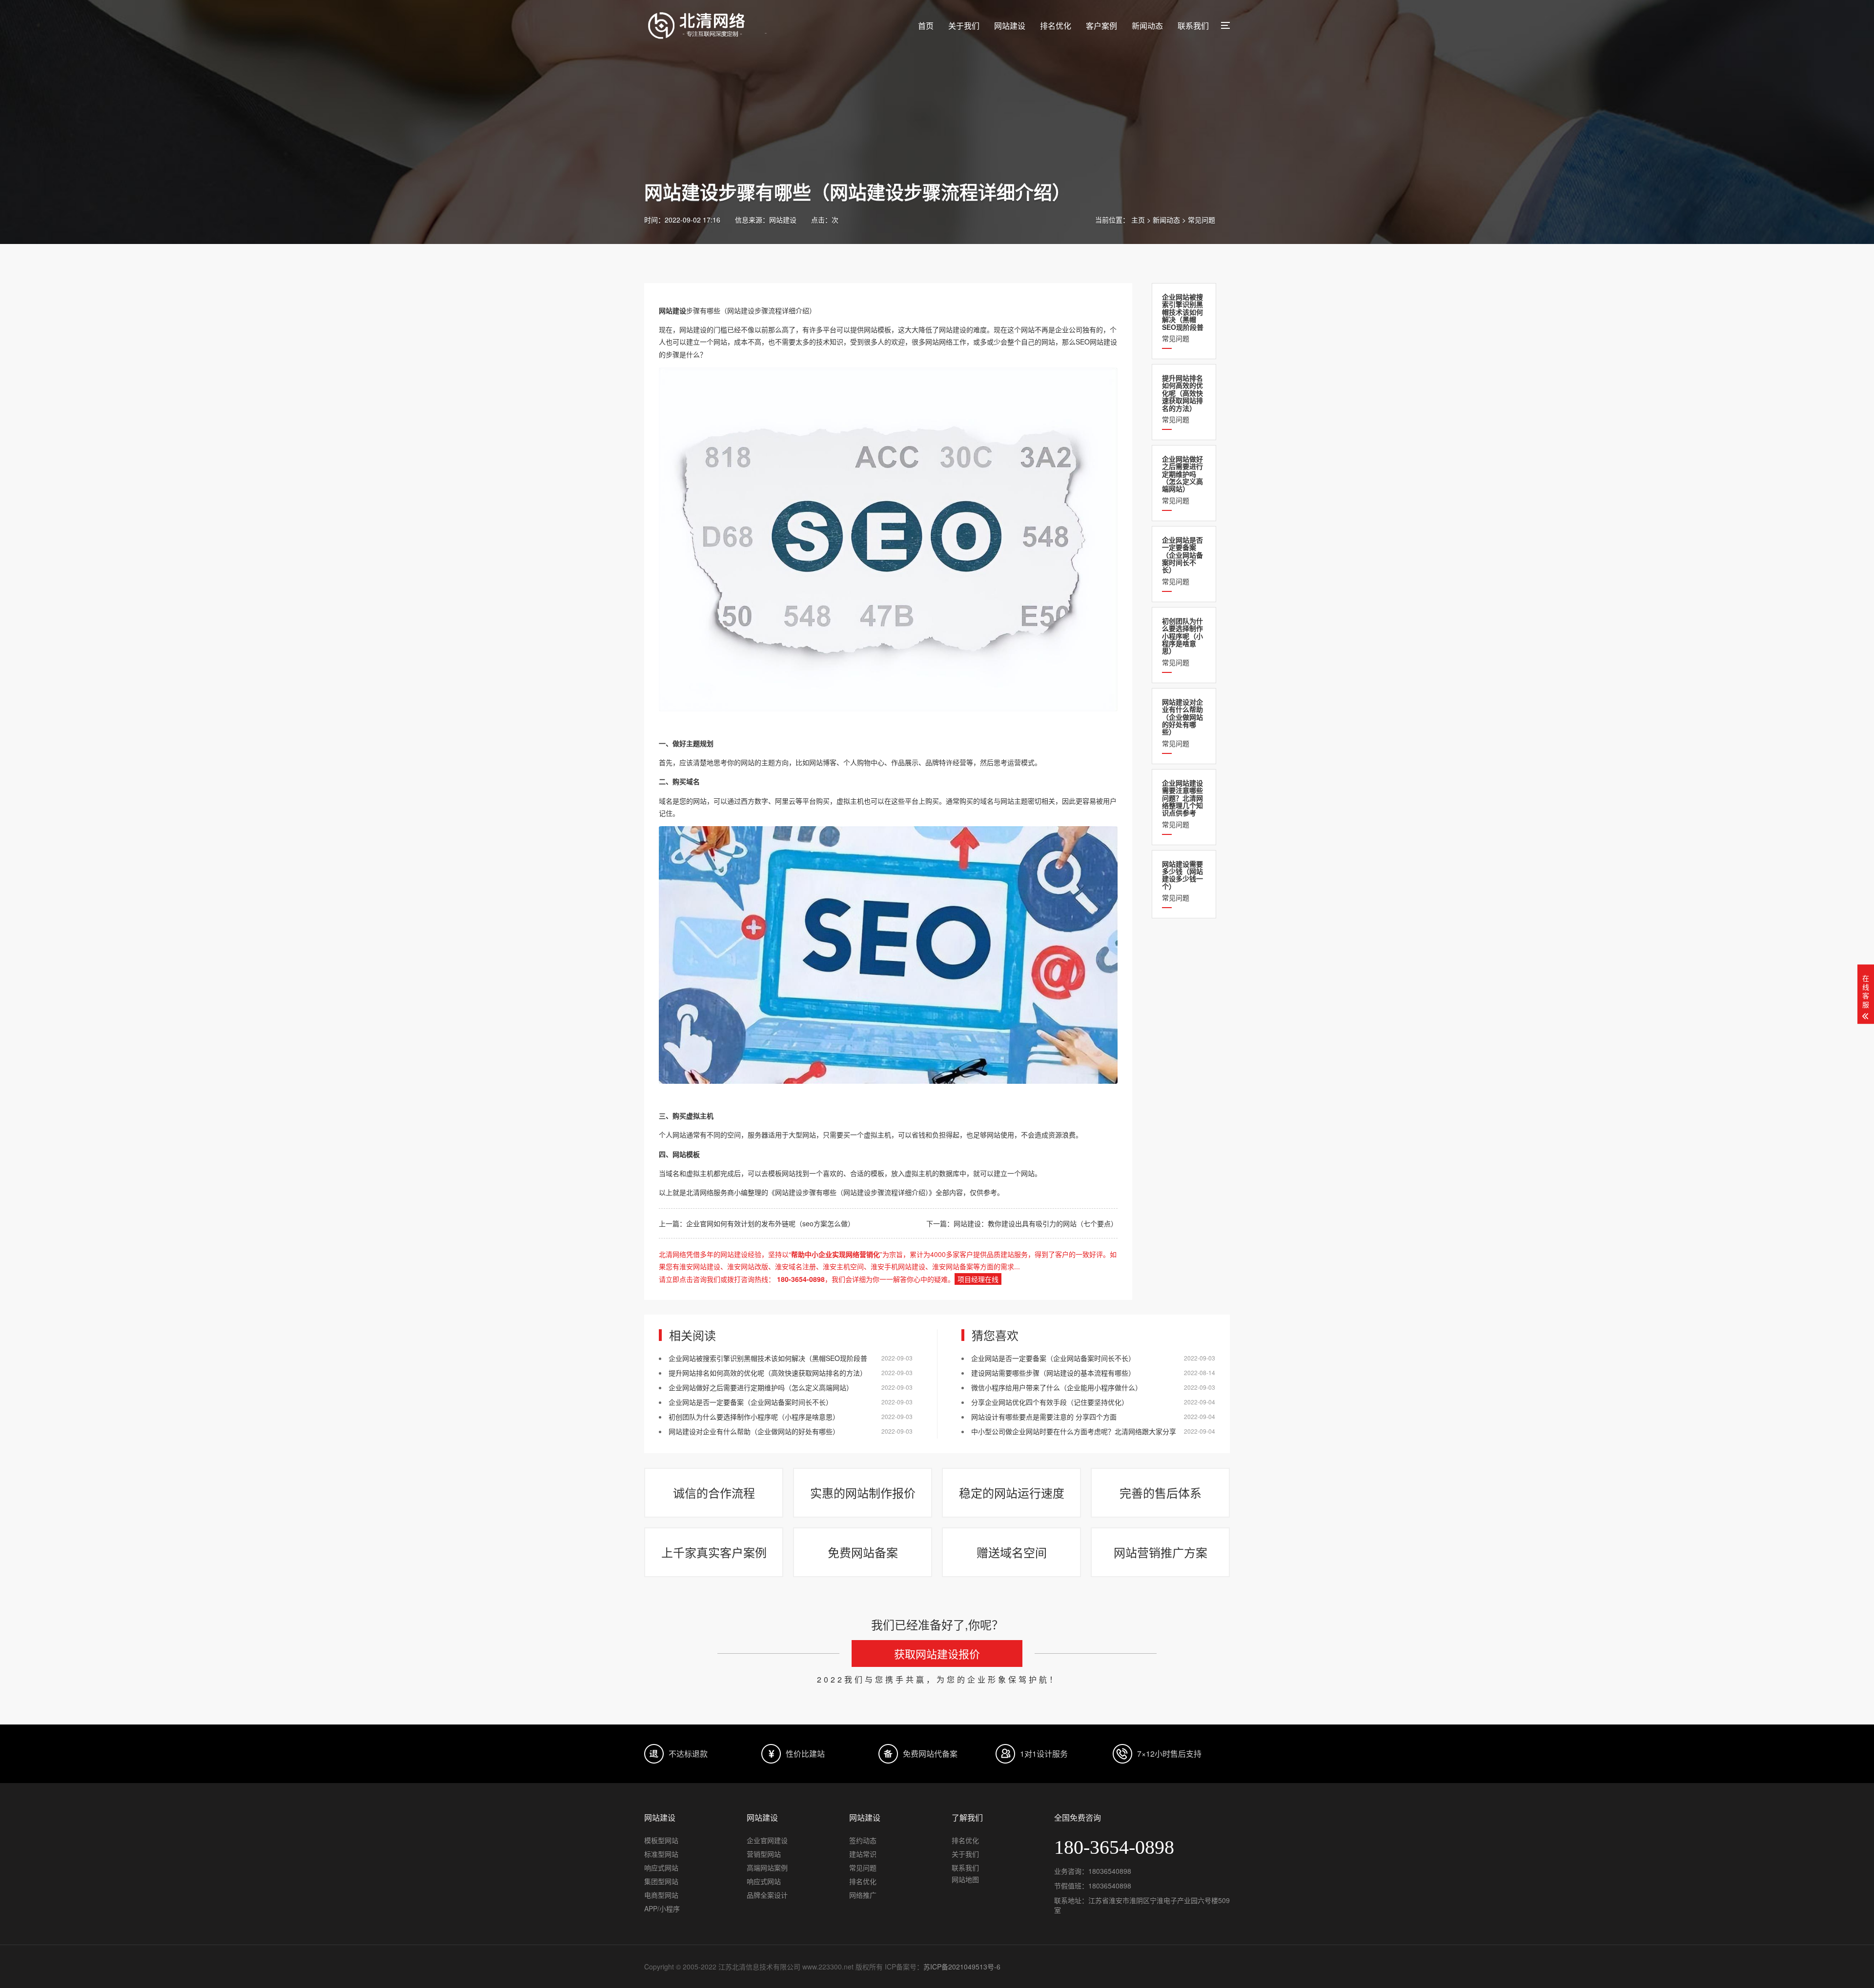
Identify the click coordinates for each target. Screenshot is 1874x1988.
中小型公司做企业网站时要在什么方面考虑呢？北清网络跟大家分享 (1074, 1431)
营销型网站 (764, 1854)
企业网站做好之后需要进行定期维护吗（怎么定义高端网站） (761, 1387)
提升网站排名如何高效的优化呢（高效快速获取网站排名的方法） (768, 1373)
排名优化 (1056, 26)
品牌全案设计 (767, 1895)
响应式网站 (661, 1867)
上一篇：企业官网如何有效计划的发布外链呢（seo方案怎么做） (757, 1223)
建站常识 (863, 1854)
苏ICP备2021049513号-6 (962, 1967)
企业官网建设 (767, 1840)
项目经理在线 (978, 1279)
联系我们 (1193, 26)
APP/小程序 (662, 1908)
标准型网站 (661, 1854)
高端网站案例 (767, 1867)
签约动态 (863, 1840)
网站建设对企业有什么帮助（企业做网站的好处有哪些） (754, 1431)
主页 (1138, 220)
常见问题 (1202, 220)
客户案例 (1101, 26)
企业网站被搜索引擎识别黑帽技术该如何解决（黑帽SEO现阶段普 (768, 1358)
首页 (926, 26)
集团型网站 (661, 1881)
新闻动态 (1147, 26)
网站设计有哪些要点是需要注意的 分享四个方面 (1044, 1417)
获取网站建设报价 (937, 1653)
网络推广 (863, 1895)
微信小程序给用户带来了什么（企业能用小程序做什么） (1057, 1387)
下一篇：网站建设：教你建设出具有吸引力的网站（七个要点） (1022, 1223)
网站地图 (965, 1879)
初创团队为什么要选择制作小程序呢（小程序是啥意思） (754, 1417)
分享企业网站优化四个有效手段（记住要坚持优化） (1050, 1402)
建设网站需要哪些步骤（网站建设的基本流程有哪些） (1053, 1373)
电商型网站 (661, 1895)
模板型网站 (661, 1840)
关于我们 (964, 26)
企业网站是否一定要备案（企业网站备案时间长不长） (751, 1402)
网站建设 (1010, 26)
